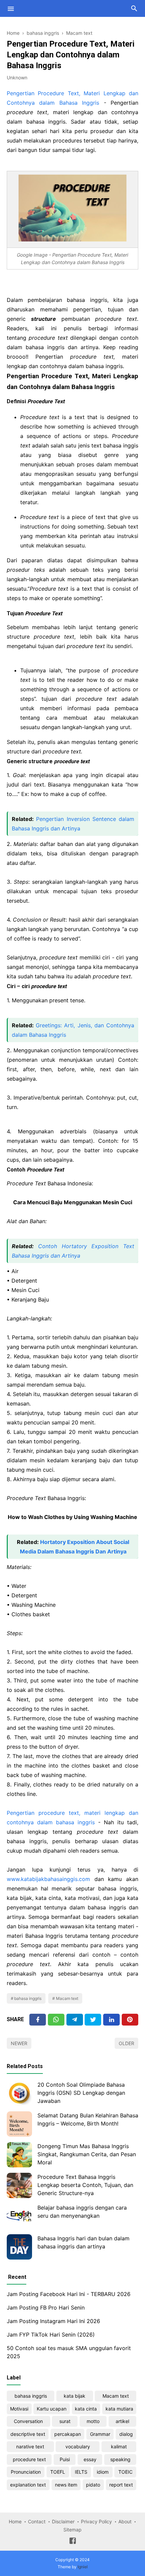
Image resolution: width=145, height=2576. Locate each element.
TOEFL (58, 2472)
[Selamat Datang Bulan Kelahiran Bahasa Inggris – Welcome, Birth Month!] (19, 2124)
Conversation (28, 2421)
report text (121, 2485)
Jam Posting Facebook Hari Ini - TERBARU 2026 (69, 2294)
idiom (103, 2472)
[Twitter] (56, 2020)
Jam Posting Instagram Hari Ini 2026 (53, 2321)
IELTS (81, 2472)
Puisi (65, 2459)
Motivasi (19, 2409)
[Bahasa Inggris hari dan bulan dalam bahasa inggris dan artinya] (19, 2247)
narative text (30, 2446)
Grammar (100, 2434)
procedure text (29, 2459)
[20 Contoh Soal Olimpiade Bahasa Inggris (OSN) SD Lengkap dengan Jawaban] (19, 2093)
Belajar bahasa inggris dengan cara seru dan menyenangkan (82, 2212)
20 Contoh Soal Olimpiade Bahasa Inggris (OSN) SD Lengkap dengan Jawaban (81, 2093)
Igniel (83, 2567)
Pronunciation (26, 2472)
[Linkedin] (111, 2020)
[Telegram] (75, 2020)
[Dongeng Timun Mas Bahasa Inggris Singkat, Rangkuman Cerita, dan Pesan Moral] (19, 2155)
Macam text (67, 1998)
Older (126, 2043)
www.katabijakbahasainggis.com (48, 1879)
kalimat (119, 2446)
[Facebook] (38, 2020)
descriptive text (28, 2434)
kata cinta (86, 2409)
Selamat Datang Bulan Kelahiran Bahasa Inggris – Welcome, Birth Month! (88, 2119)
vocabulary (78, 2446)
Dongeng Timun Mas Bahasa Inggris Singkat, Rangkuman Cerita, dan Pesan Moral (87, 2154)
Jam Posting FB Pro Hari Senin (46, 2308)
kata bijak (75, 2396)
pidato (93, 2485)
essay (90, 2459)
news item (66, 2485)
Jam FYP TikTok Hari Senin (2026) (51, 2335)
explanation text (28, 2485)
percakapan (68, 2434)
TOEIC (125, 2472)
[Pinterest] (130, 2020)
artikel (122, 2421)
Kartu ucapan (52, 2409)
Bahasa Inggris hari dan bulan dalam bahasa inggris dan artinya (83, 2242)
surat (65, 2421)
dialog (126, 2434)
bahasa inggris (28, 1998)
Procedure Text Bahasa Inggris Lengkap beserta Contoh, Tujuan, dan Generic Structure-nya (85, 2185)
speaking (120, 2459)
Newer (19, 2043)
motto (93, 2421)
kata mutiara (119, 2409)
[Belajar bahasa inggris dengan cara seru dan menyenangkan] (19, 2216)
